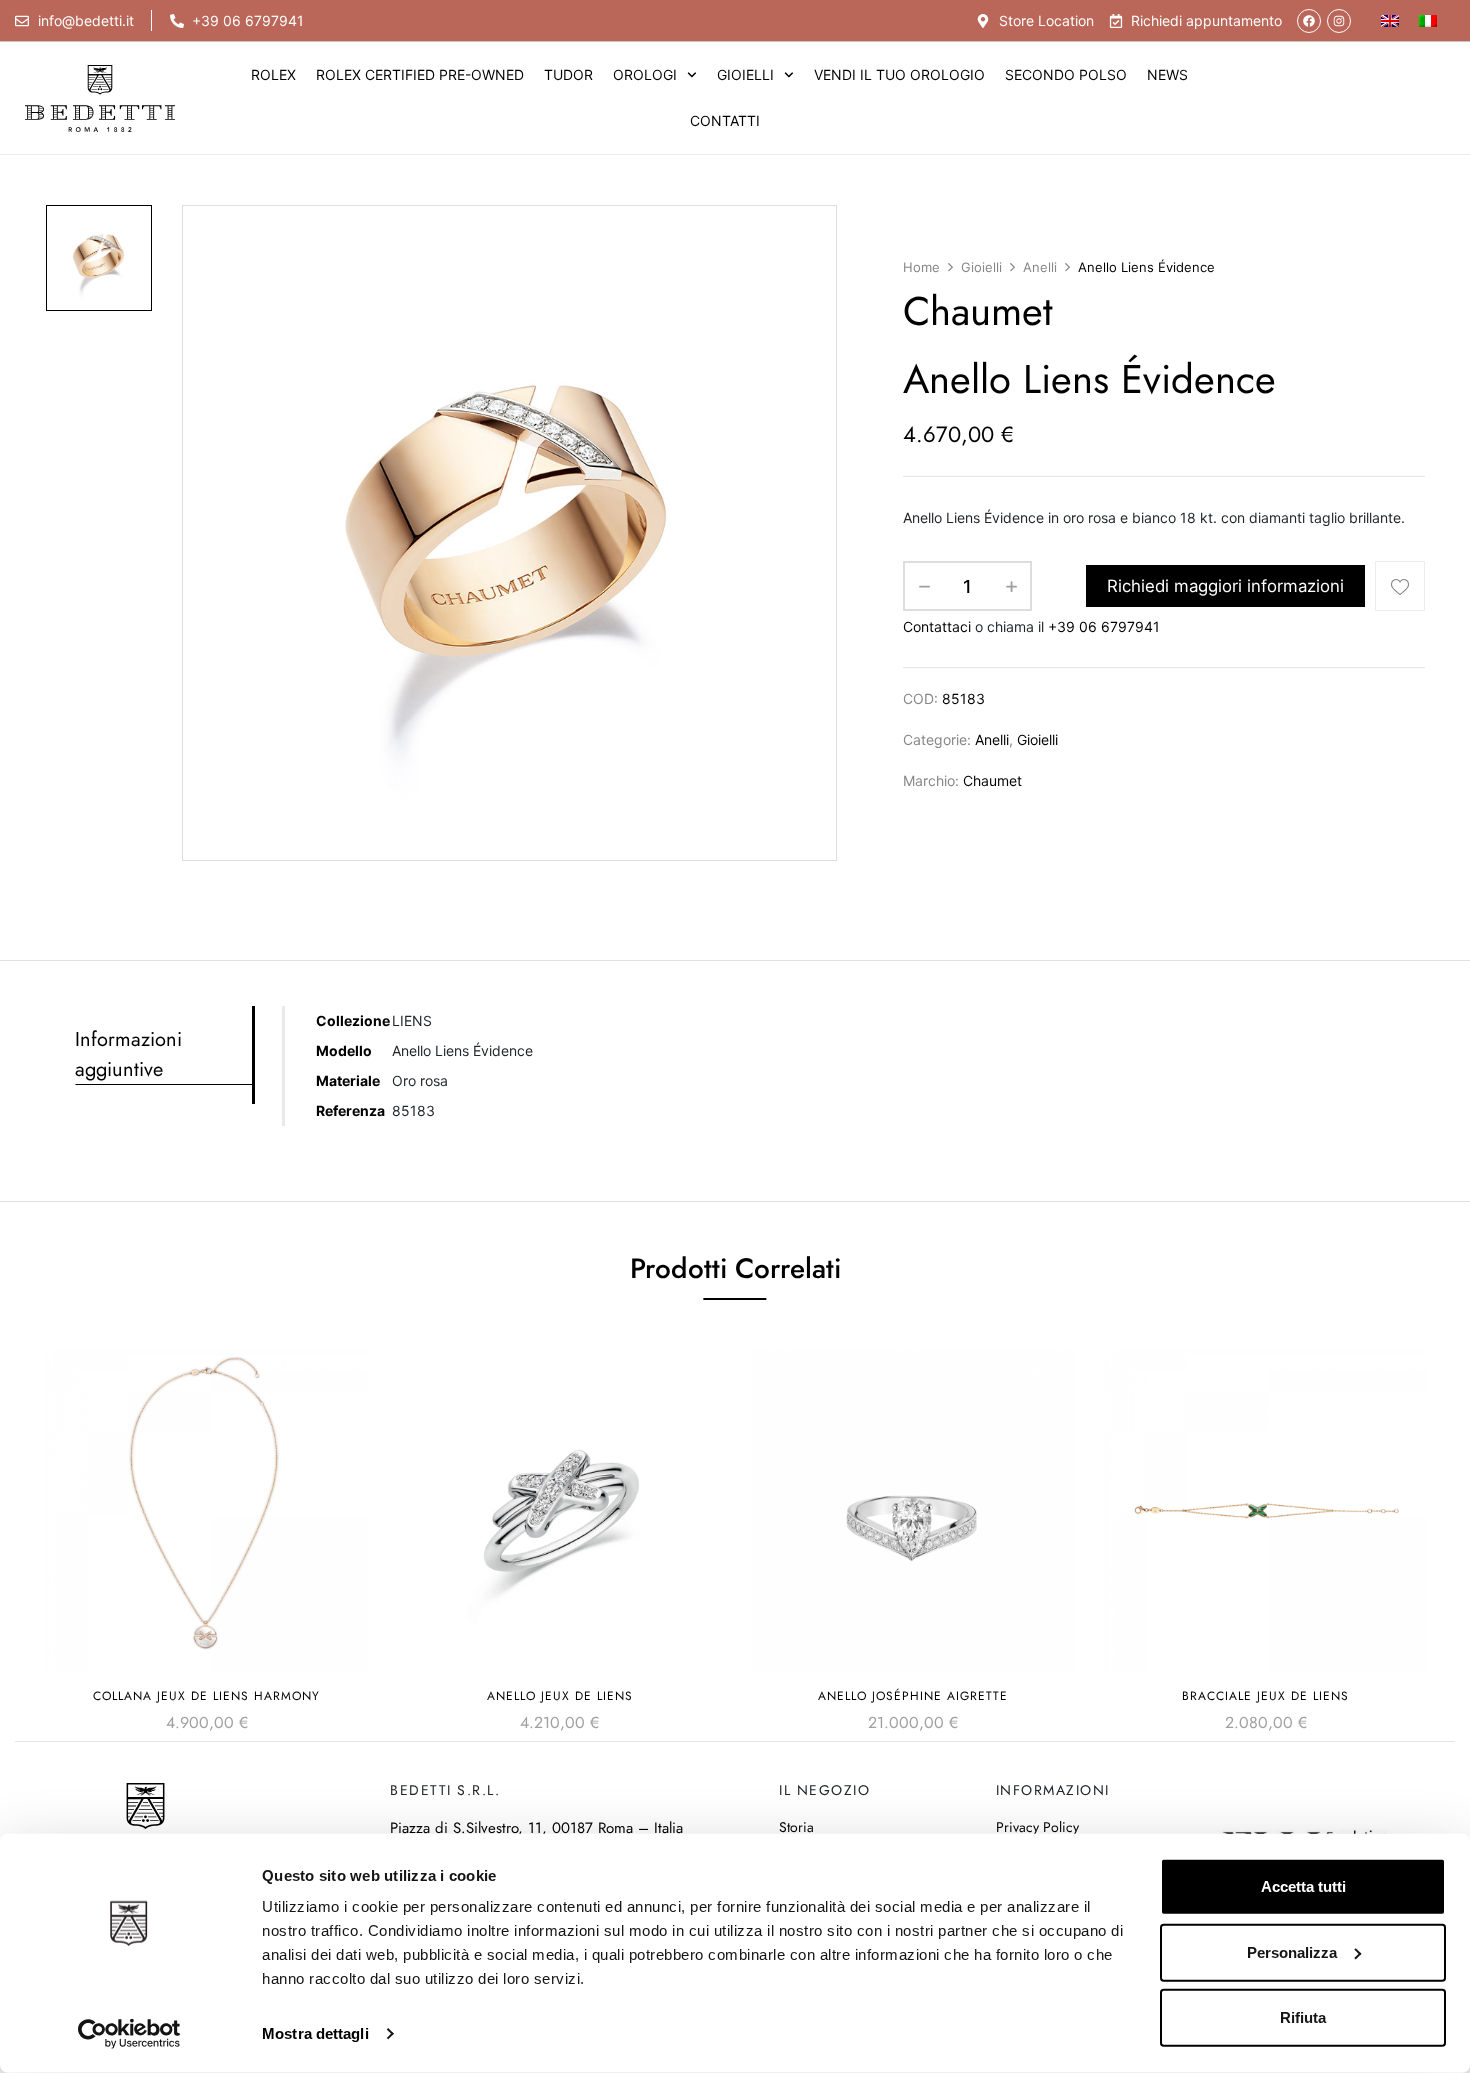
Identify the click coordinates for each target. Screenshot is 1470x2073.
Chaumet (992, 780)
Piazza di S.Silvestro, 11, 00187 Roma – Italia (536, 1828)
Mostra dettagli (315, 2033)
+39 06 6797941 (1104, 626)
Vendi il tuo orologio (899, 74)
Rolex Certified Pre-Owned (420, 74)
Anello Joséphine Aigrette (913, 1696)
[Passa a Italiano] (1428, 20)
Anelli (1040, 267)
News (1167, 74)
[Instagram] (1339, 21)
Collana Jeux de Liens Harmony (206, 1696)
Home (921, 267)
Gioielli (745, 74)
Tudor (568, 74)
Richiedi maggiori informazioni (1225, 586)
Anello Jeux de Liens (560, 1696)
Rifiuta (1303, 2017)
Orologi (645, 74)
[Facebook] (1309, 21)
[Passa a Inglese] (1390, 20)
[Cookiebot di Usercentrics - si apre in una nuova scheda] (129, 2034)
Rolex (273, 74)
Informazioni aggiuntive (128, 1054)
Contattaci (937, 626)
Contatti (725, 120)
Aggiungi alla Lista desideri (1400, 586)
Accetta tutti (1303, 1886)
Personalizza (1292, 1951)
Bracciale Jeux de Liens (1265, 1696)
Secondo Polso (1066, 74)
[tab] (163, 1055)
